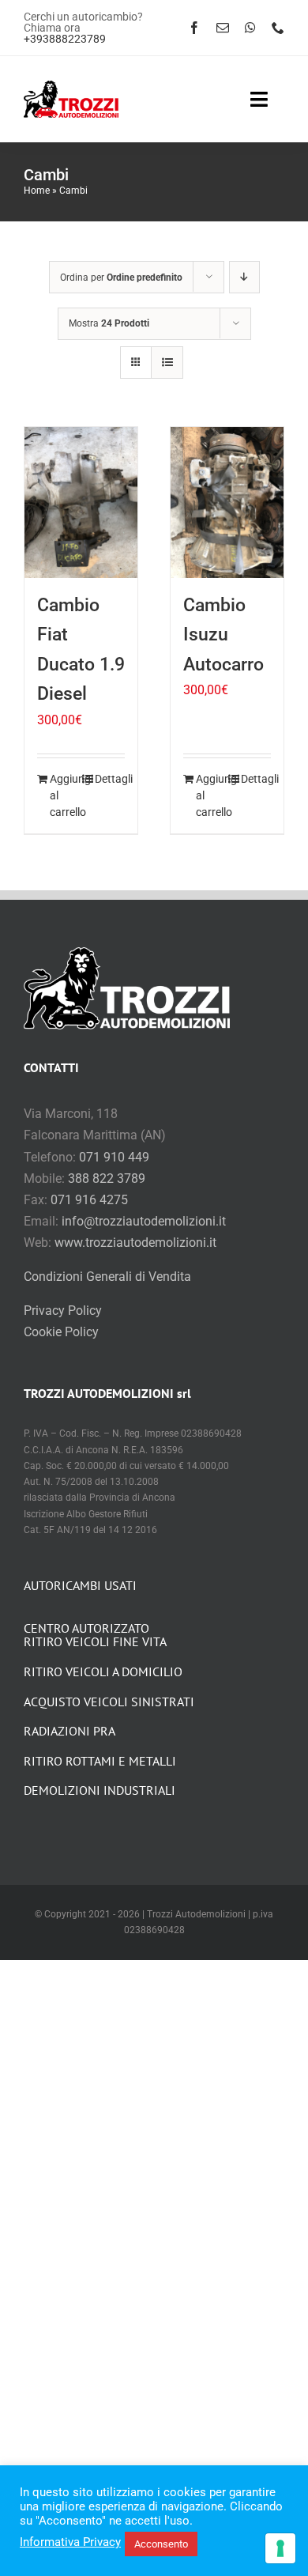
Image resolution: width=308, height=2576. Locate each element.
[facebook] (194, 28)
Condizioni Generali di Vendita (107, 1277)
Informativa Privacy (70, 2542)
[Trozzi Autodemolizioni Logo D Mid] (71, 87)
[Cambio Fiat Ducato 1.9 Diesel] (81, 502)
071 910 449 (114, 1157)
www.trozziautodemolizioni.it (135, 1243)
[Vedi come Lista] (167, 363)
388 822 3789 (107, 1178)
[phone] (278, 28)
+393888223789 (65, 39)
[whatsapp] (250, 28)
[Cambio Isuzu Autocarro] (227, 502)
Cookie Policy (61, 1332)
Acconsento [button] (161, 2544)
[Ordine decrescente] (244, 277)
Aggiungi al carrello (65, 795)
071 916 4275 (89, 1200)
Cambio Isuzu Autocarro (223, 635)
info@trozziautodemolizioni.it (144, 1221)
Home (37, 191)
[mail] (223, 28)
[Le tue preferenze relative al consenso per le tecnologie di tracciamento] (280, 2548)
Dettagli (110, 779)
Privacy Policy (63, 1311)
